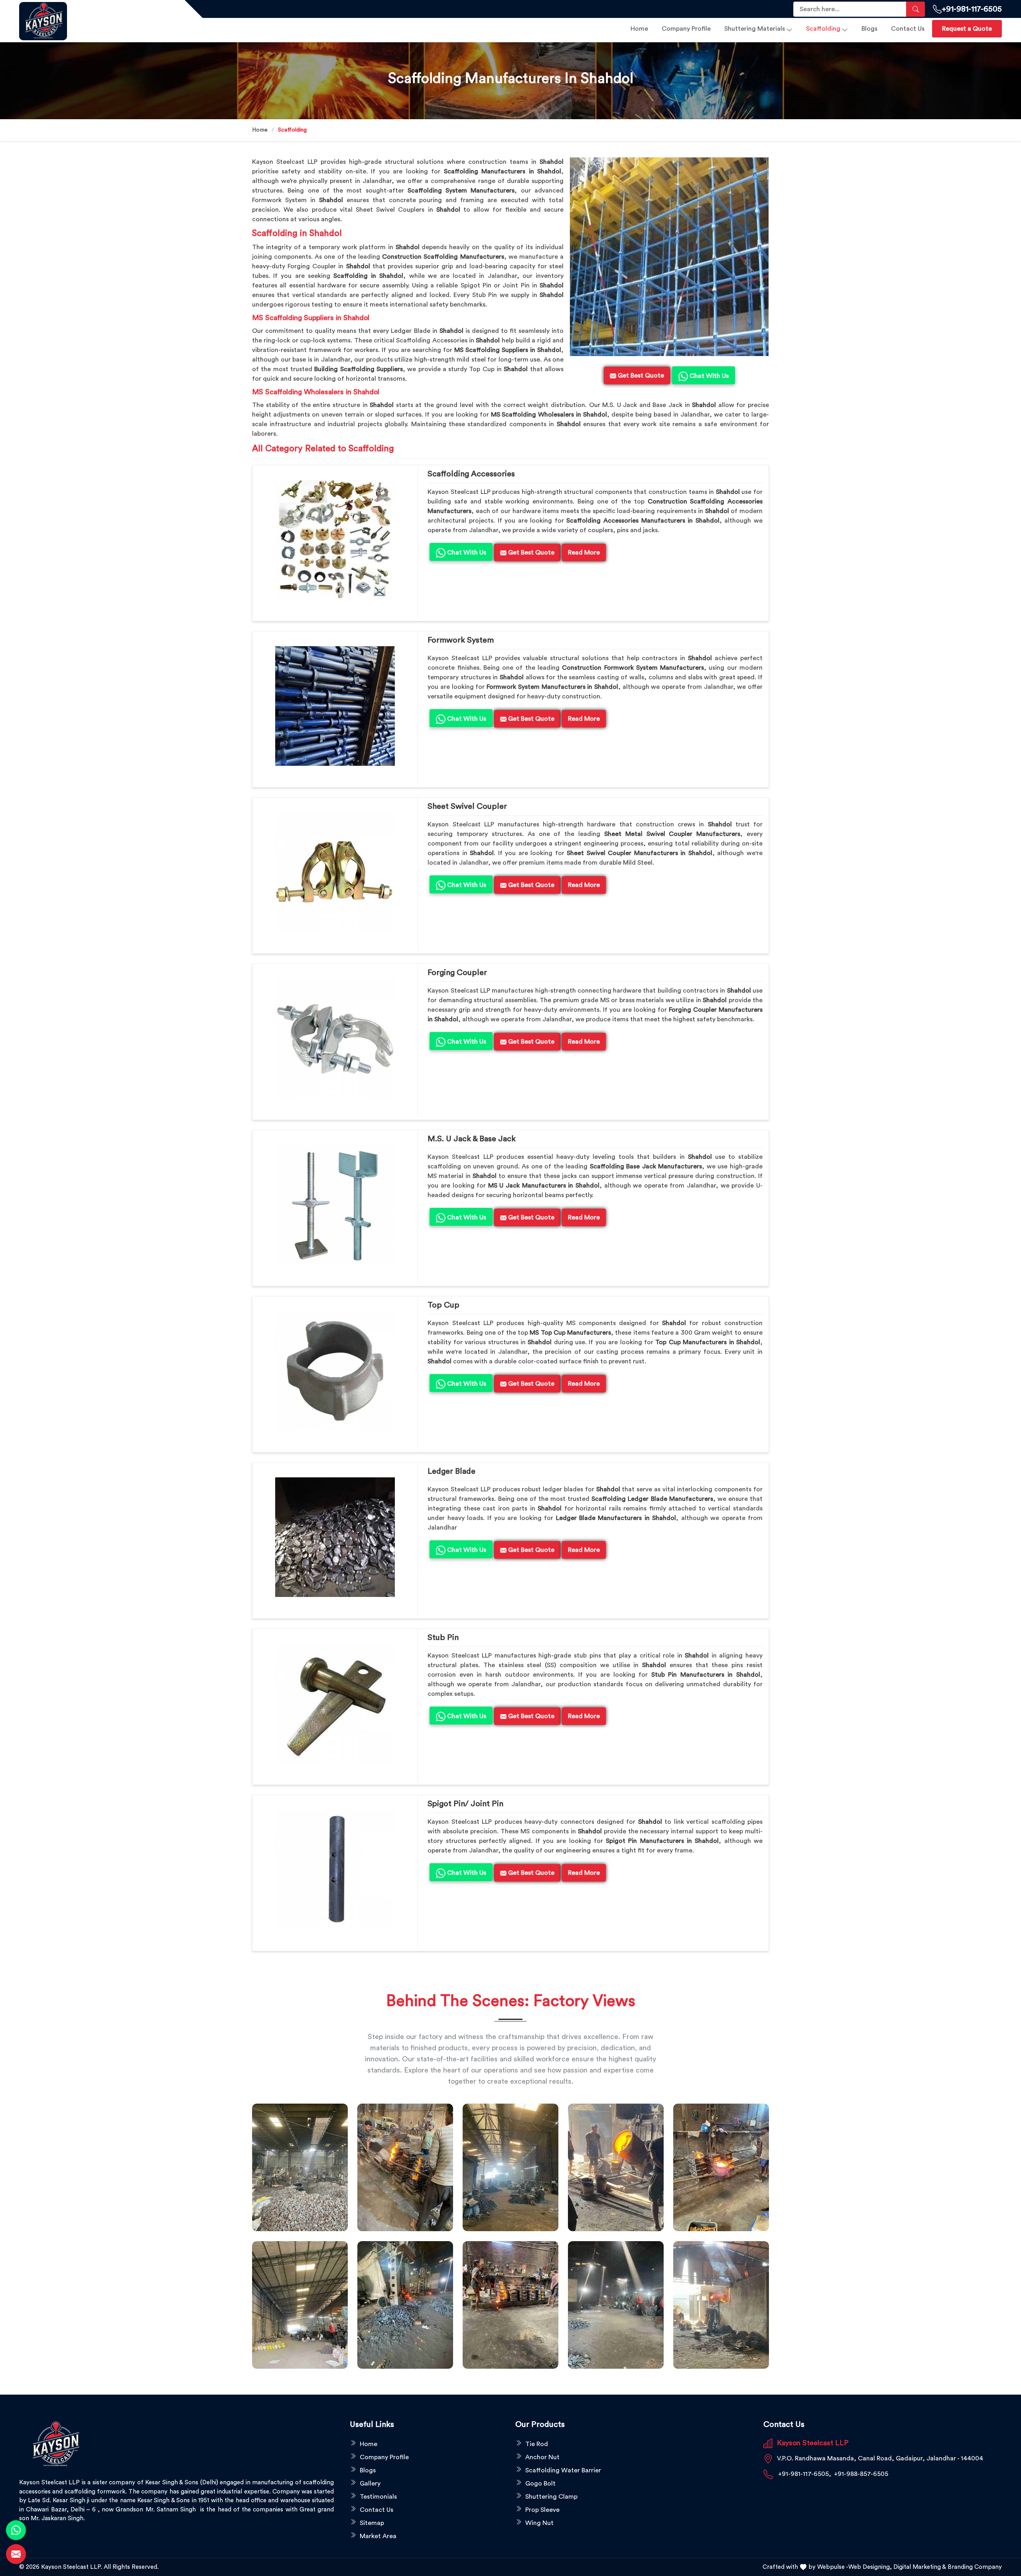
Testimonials (378, 2497)
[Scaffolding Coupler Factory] (300, 2305)
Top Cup (443, 1305)
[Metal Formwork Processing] (616, 2167)
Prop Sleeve (542, 2510)
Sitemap (372, 2523)
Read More (584, 553)
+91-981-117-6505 (972, 9)
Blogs (869, 29)
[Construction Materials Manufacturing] (300, 2167)
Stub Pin (443, 1638)
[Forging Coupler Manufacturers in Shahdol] (335, 1038)
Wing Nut (539, 2523)
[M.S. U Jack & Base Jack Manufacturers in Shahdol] (335, 1205)
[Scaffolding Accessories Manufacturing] (721, 2167)
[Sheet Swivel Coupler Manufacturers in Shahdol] (335, 872)
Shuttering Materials (755, 29)
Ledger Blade (451, 1471)
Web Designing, (870, 2567)
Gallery (370, 2484)
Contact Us (908, 29)
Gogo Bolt (540, 2484)
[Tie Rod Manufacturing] (721, 2305)
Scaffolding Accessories (471, 474)
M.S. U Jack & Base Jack (472, 1139)
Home (639, 29)
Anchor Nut (542, 2457)
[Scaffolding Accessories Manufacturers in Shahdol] (335, 540)
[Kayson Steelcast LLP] (97, 21)
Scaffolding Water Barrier (563, 2470)
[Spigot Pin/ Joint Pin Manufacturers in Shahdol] (335, 1870)
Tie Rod (537, 2444)
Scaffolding (823, 29)
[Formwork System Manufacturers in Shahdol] (335, 706)
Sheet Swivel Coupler (467, 806)
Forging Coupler (457, 973)
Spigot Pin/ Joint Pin (465, 1804)
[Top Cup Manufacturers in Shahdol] (335, 1371)
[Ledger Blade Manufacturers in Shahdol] (335, 1537)
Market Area (378, 2536)
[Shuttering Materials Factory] (405, 2305)
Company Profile (686, 29)
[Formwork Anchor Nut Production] (510, 2167)
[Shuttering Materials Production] (510, 2305)
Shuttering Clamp (551, 2497)
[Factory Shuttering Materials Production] (405, 2167)
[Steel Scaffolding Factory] (616, 2305)
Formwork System (461, 640)
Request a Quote (967, 29)
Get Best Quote (530, 553)
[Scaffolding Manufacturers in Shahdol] (669, 257)
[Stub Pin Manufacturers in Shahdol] (335, 1703)
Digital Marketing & (920, 2567)
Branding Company (975, 2567)
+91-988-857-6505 (861, 2474)
